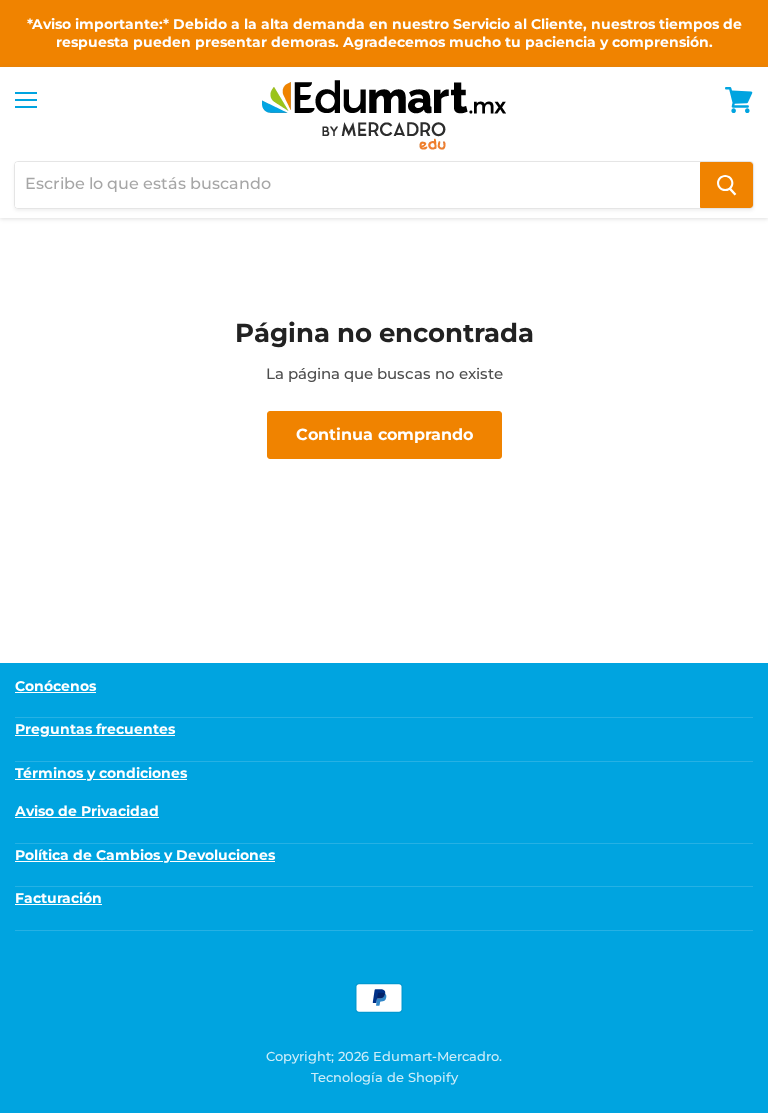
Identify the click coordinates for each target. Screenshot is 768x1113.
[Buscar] (726, 185)
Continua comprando (384, 434)
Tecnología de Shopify (384, 1077)
